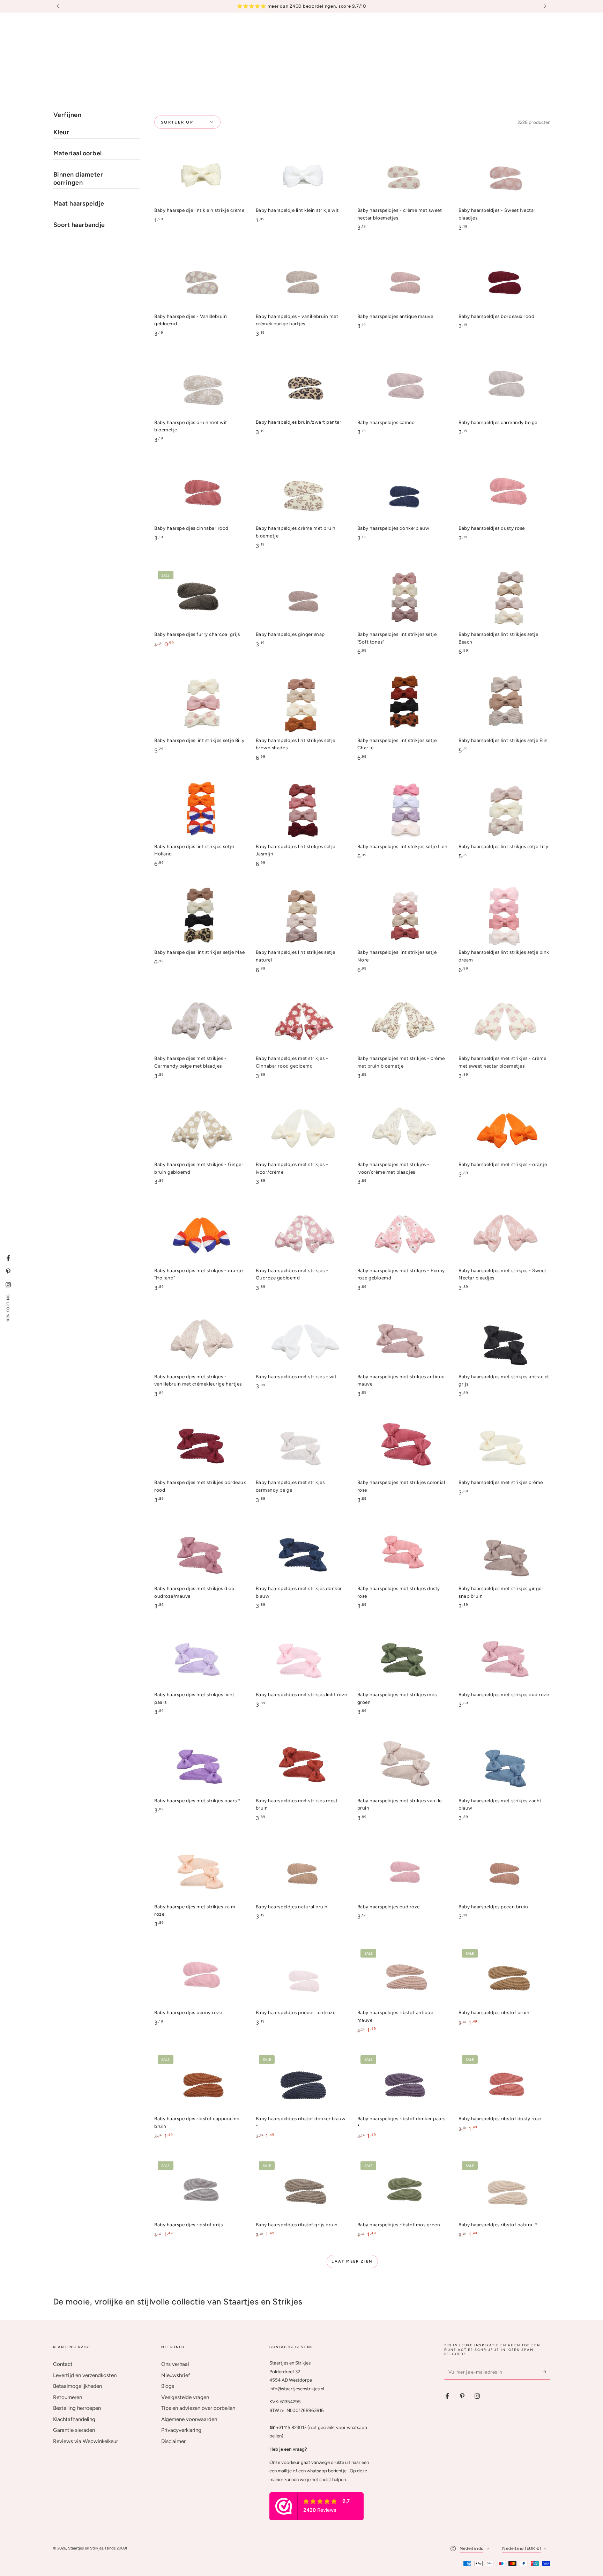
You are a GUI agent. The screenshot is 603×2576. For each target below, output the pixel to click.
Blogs (168, 2386)
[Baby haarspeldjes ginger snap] (301, 598)
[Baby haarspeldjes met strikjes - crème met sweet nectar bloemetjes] (504, 1022)
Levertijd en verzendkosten (85, 2375)
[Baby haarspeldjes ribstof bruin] (504, 1977)
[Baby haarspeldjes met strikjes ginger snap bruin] (504, 1553)
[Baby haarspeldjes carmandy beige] (504, 386)
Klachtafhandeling (74, 2419)
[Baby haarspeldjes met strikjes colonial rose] (403, 1446)
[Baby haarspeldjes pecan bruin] (504, 1870)
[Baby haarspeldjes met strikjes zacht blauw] (504, 1764)
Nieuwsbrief (176, 2375)
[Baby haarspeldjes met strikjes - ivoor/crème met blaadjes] (403, 1129)
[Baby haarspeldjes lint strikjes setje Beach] (504, 598)
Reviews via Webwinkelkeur (85, 2441)
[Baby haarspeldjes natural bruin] (301, 1870)
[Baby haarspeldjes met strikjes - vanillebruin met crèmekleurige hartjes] (200, 1340)
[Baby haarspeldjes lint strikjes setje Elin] (504, 704)
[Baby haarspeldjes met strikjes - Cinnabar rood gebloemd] (301, 1022)
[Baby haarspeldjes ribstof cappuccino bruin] (200, 2083)
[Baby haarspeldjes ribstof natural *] (504, 2188)
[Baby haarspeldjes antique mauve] (403, 280)
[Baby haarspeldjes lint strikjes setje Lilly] (504, 810)
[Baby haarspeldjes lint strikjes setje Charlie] (403, 704)
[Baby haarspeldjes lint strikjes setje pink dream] (504, 916)
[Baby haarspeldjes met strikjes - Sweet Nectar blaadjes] (504, 1235)
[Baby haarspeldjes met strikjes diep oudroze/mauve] (200, 1553)
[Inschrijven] (546, 2372)
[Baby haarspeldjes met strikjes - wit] (301, 1340)
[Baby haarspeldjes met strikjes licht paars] (200, 1659)
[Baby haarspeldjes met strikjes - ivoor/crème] (301, 1129)
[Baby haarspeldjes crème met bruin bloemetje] (301, 492)
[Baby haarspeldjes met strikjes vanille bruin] (403, 1764)
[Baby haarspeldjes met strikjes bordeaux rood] (200, 1446)
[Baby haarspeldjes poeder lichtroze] (301, 1977)
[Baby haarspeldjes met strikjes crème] (504, 1446)
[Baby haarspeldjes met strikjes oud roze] (504, 1659)
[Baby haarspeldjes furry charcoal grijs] (200, 598)
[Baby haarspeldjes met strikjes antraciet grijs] (504, 1340)
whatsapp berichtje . (328, 2471)
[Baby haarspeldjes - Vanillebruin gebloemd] (200, 280)
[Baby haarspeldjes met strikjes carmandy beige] (301, 1446)
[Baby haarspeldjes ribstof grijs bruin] (301, 2188)
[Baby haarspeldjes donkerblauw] (403, 492)
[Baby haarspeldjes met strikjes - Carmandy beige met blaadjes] (200, 1022)
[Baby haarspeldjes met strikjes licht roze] (301, 1659)
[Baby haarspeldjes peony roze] (200, 1977)
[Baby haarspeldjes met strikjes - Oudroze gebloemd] (301, 1235)
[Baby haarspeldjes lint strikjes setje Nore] (403, 916)
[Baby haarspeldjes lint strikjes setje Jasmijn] (301, 810)
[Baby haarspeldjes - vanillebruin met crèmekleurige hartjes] (301, 280)
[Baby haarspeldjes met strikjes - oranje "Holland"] (200, 1235)
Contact (63, 2364)
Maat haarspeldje (79, 203)
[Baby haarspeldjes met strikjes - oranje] (504, 1129)
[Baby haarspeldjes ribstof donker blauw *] (301, 2083)
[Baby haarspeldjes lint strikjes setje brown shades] (301, 704)
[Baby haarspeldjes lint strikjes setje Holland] (200, 810)
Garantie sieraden (74, 2430)
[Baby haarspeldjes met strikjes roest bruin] (301, 1764)
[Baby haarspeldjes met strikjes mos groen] (403, 1659)
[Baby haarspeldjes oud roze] (403, 1870)
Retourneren (68, 2397)
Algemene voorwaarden (189, 2419)
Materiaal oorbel (78, 153)
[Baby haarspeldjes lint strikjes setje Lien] (403, 810)
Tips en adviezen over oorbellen (198, 2408)
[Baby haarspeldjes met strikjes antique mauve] (403, 1340)
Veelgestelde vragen (185, 2397)
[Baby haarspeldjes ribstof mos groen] (403, 2188)
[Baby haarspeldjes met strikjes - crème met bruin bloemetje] (403, 1022)
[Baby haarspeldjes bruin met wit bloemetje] (200, 386)
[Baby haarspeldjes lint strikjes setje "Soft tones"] (403, 598)
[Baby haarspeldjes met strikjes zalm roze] (200, 1870)
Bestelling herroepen (77, 2408)
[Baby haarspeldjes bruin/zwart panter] (301, 386)
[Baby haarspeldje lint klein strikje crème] (200, 174)
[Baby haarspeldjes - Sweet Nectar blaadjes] (504, 174)
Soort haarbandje (79, 225)
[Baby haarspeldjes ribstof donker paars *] (403, 2083)
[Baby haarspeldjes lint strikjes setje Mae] (200, 916)
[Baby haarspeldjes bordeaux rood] (504, 280)
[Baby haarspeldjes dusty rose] (504, 492)
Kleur (61, 132)
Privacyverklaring (181, 2430)
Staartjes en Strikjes (86, 2548)
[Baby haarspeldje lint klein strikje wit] (301, 174)
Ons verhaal (175, 2364)
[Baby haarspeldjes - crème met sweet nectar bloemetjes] (403, 174)
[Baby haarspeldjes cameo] (403, 386)
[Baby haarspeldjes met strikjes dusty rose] (403, 1553)
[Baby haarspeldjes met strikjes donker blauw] (301, 1553)
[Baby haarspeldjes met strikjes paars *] (200, 1764)
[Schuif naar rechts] (544, 6)
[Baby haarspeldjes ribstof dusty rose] (504, 2083)
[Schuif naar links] (59, 6)
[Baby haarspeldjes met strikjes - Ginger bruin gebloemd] (200, 1129)
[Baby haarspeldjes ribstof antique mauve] (403, 1977)
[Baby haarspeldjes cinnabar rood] (200, 492)
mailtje (285, 2471)
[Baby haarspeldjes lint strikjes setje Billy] (200, 704)
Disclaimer (173, 2441)
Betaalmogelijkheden (77, 2386)
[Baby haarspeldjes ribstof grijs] (200, 2188)
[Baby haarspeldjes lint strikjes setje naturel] (301, 916)
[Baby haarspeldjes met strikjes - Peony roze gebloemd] (403, 1235)
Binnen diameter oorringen (78, 179)
